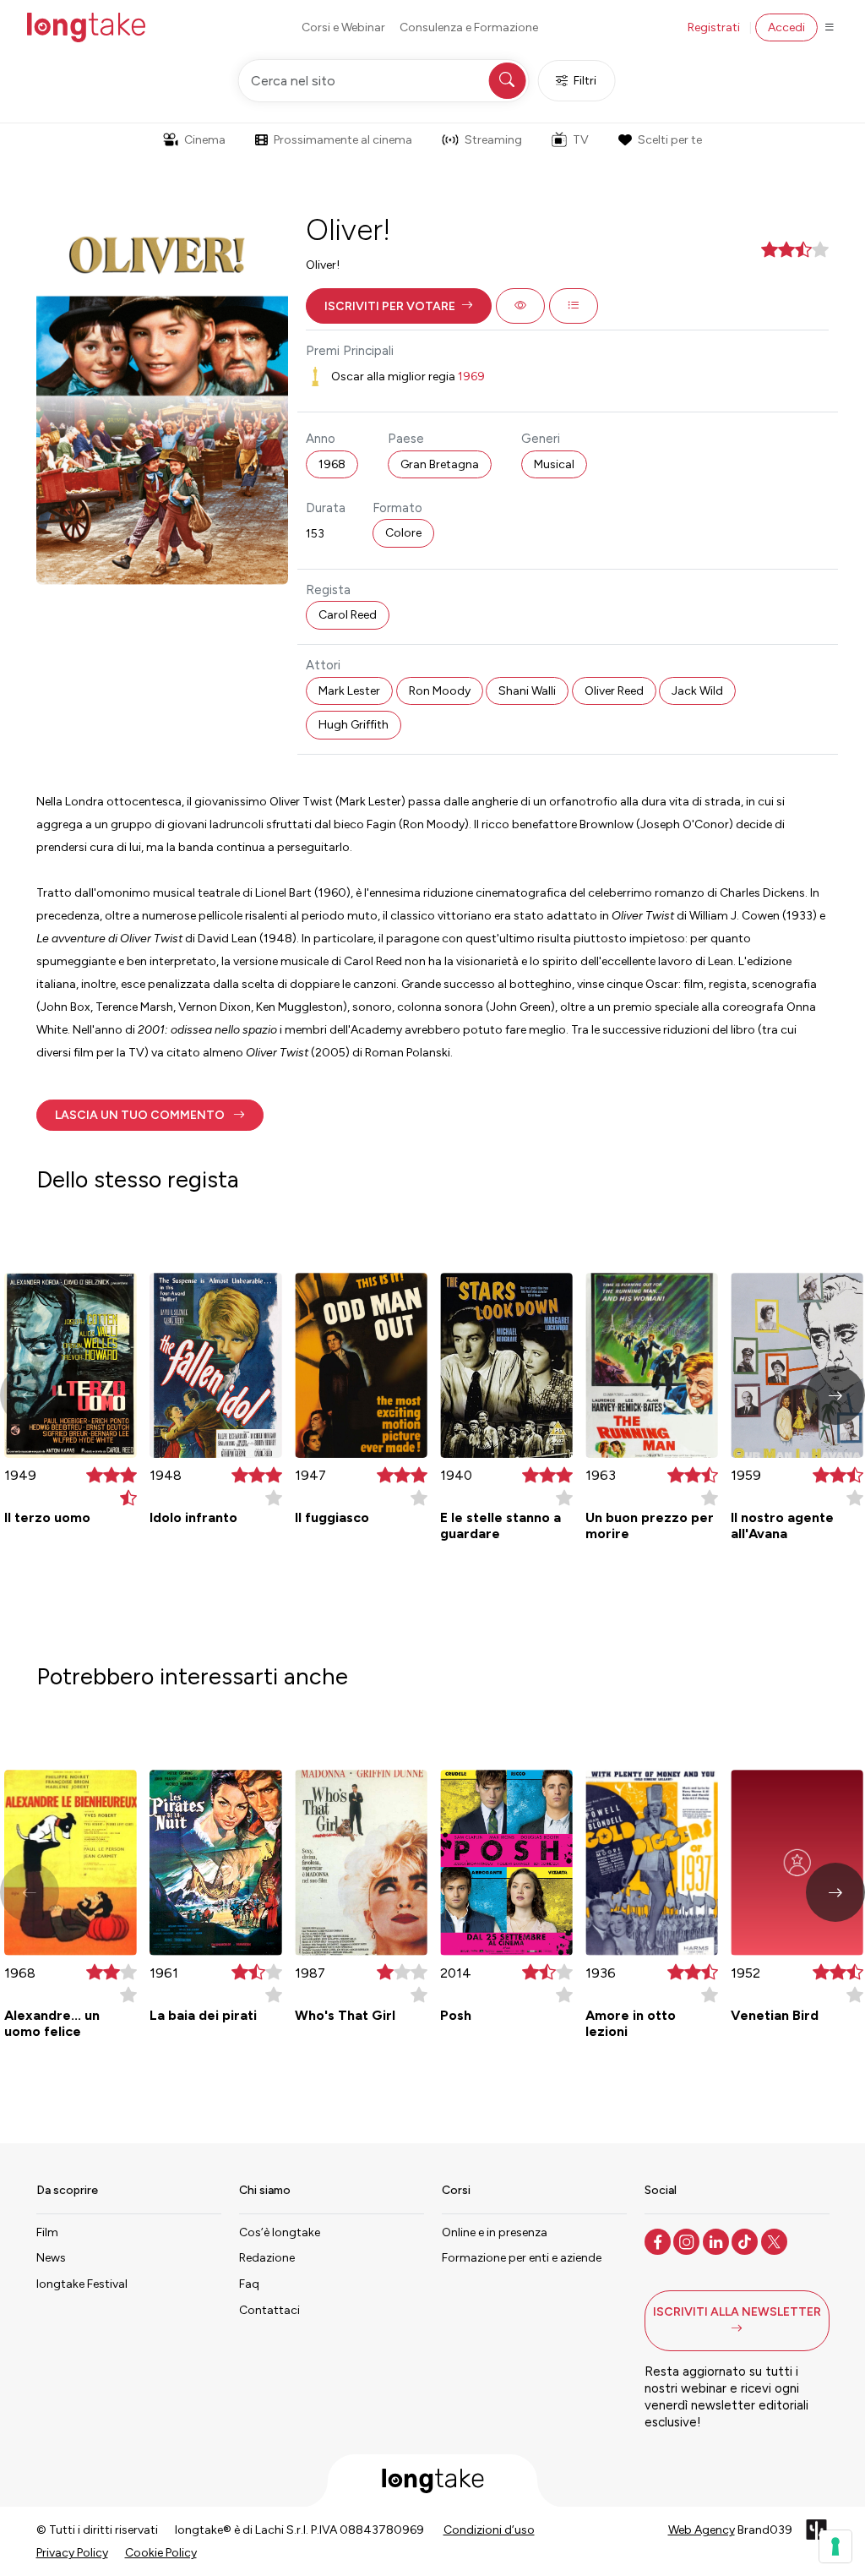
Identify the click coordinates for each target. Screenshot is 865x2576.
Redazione (267, 2258)
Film (47, 2232)
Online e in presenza (495, 2232)
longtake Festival (82, 2284)
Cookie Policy (161, 2553)
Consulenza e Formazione (469, 27)
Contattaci (269, 2310)
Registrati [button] (714, 27)
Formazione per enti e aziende (522, 2258)
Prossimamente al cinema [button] (343, 140)
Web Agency (702, 2530)
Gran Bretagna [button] (440, 464)
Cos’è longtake (280, 2232)
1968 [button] (332, 464)
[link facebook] (659, 2240)
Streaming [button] (493, 140)
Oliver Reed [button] (614, 691)
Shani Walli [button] (527, 691)
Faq (249, 2284)
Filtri (585, 81)
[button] (399, 306)
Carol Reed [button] (348, 615)
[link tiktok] (746, 2240)
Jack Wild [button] (697, 691)
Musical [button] (554, 464)
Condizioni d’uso (489, 2530)
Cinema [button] (205, 140)
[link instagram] (688, 2240)
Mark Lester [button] (349, 691)
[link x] (776, 2240)
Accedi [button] (786, 27)
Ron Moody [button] (440, 691)
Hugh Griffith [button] (354, 725)
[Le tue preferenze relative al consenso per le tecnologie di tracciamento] (835, 2546)
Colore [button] (403, 533)
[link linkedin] (718, 2240)
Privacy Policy (72, 2553)
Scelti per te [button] (670, 140)
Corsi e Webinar (343, 27)
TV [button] (581, 140)
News (51, 2258)
